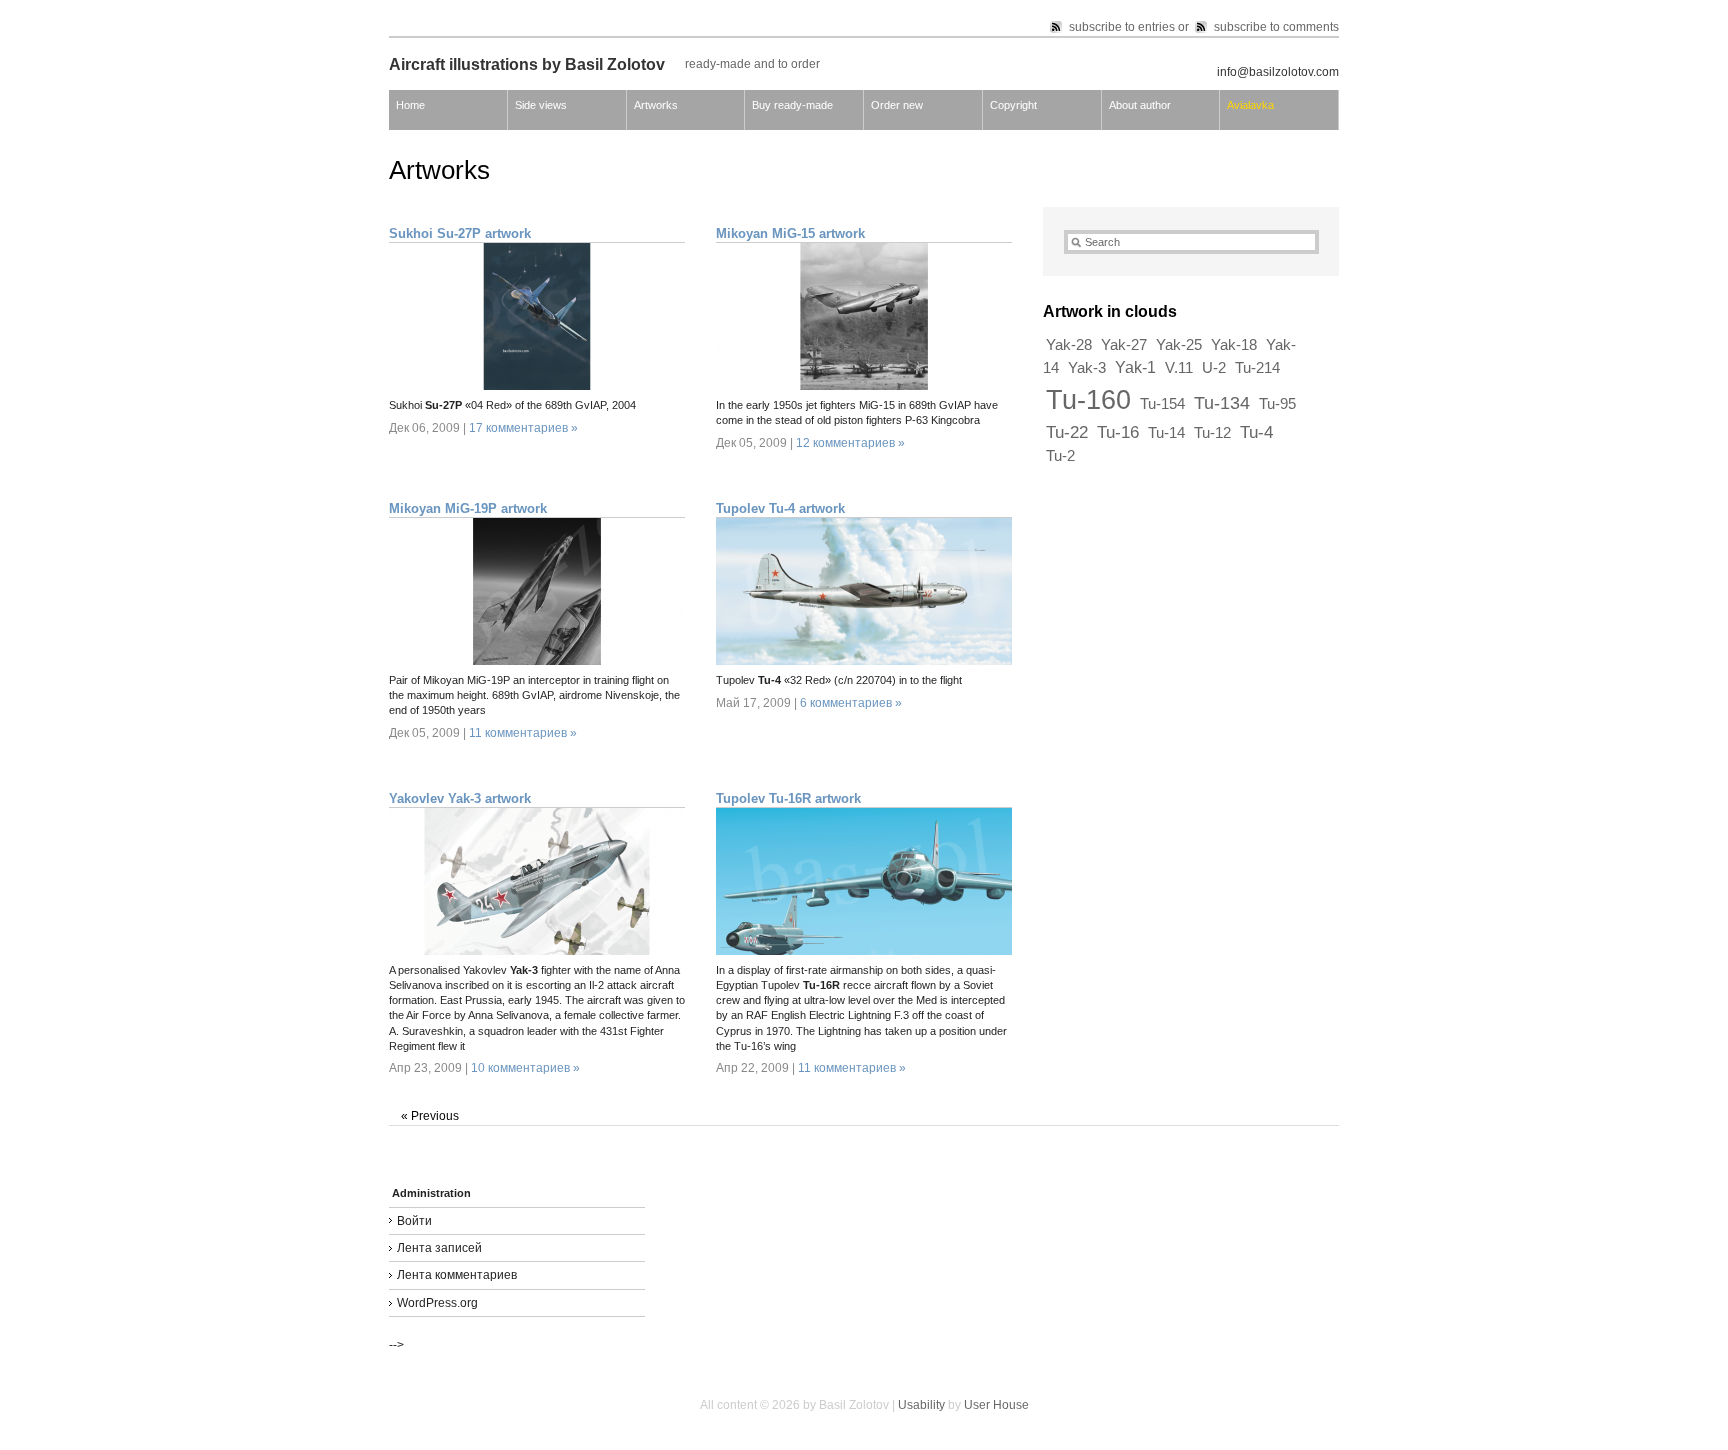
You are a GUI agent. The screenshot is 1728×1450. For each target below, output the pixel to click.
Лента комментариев (457, 1275)
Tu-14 (1166, 433)
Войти (414, 1221)
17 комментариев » (523, 428)
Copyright (1013, 105)
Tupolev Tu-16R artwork (788, 798)
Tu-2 (1060, 456)
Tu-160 (1088, 400)
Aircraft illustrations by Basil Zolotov (527, 64)
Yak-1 (1135, 367)
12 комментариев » (850, 443)
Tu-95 (1277, 404)
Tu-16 (1118, 432)
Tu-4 (1256, 432)
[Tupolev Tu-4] (864, 661)
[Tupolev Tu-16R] (864, 951)
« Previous (430, 1116)
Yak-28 (1069, 345)
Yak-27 (1124, 345)
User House (996, 1405)
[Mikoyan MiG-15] (864, 386)
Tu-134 (1222, 402)
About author (1140, 105)
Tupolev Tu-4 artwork (780, 508)
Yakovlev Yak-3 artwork (460, 798)
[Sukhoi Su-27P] (537, 386)
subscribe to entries (1122, 27)
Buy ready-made (792, 105)
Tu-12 (1212, 433)
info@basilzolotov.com (1278, 72)
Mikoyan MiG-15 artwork (790, 233)
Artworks (656, 105)
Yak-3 (1087, 368)
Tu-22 (1067, 432)
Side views (541, 105)
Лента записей (439, 1248)
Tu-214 (1257, 368)
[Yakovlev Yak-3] (537, 951)
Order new (897, 105)
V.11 (1179, 368)
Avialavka (1250, 105)
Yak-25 (1179, 345)
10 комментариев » (525, 1068)
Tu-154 (1162, 404)
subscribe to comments (1276, 27)
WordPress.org (437, 1303)
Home (410, 105)
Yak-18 (1234, 345)
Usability (921, 1405)
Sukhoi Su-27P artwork (460, 233)
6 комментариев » (851, 703)
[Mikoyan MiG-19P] (537, 661)
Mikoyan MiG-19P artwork (468, 508)
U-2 (1214, 368)
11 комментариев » (523, 733)
